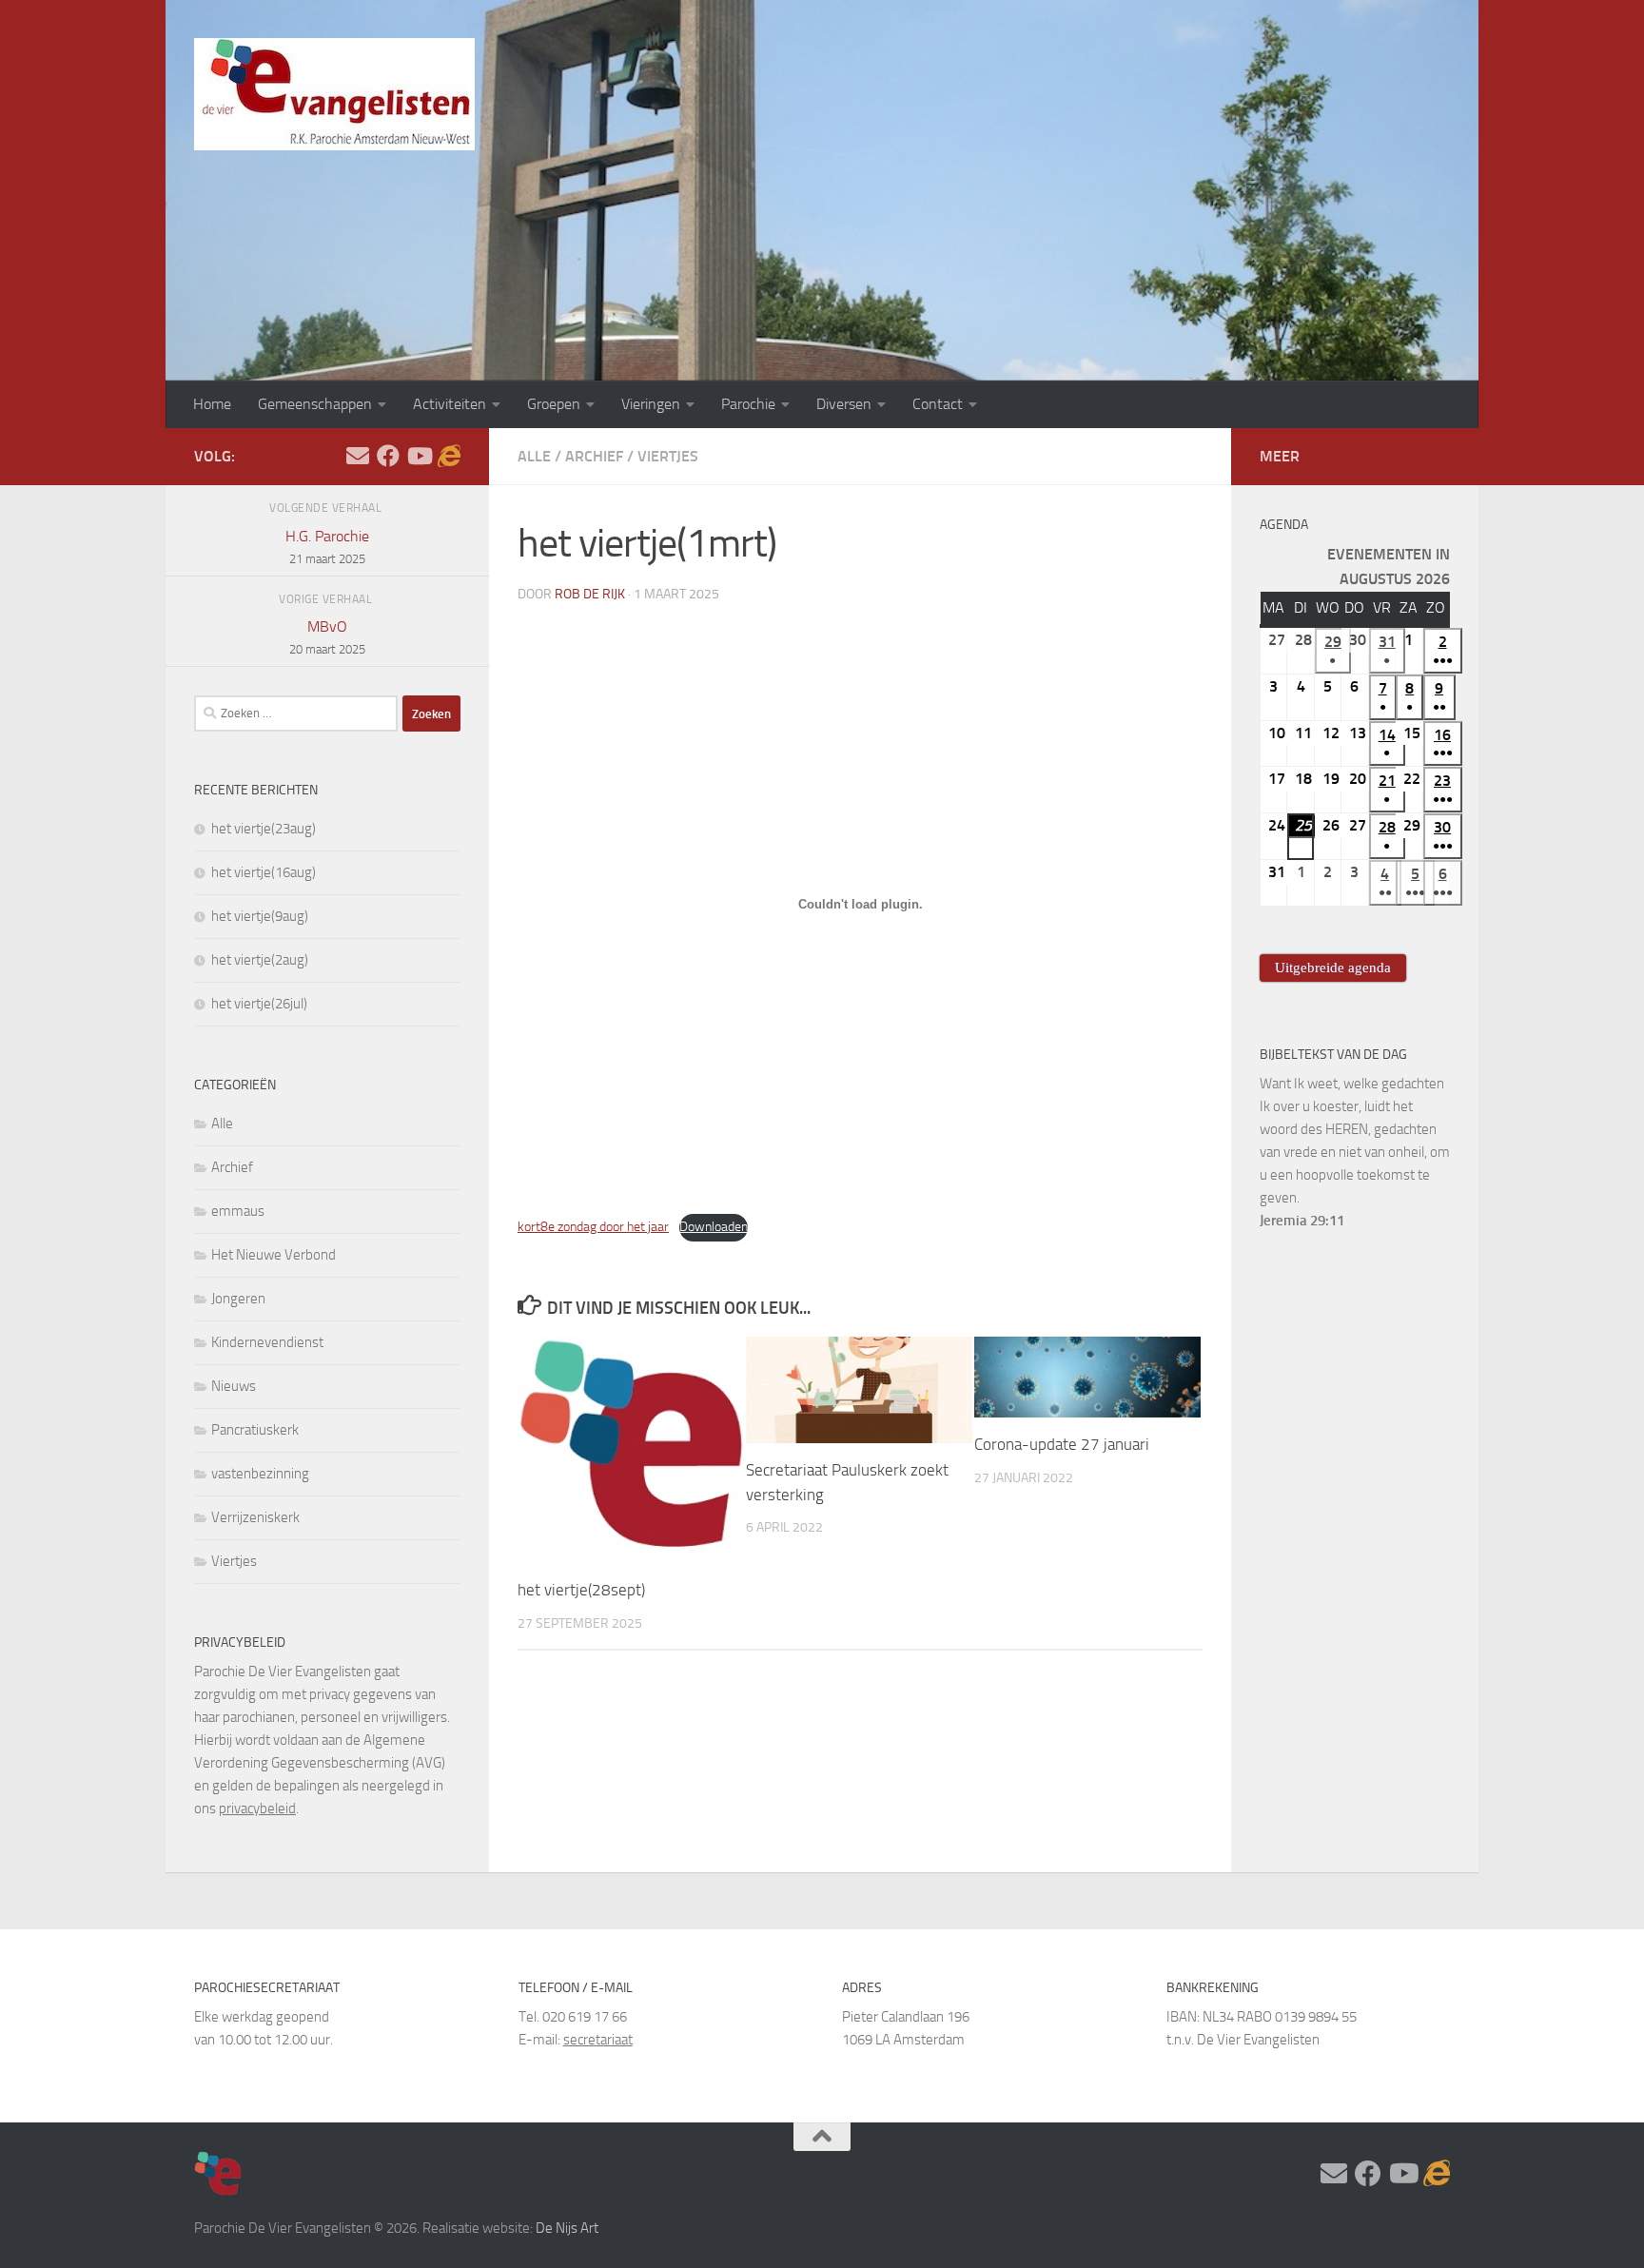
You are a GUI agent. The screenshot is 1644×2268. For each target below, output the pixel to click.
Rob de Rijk (590, 594)
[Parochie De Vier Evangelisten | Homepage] (334, 94)
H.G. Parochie (327, 547)
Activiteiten (450, 404)
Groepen (554, 404)
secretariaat (598, 2040)
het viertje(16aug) (264, 872)
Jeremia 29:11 (1302, 1221)
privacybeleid (257, 1809)
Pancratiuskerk (255, 1430)
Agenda (1284, 525)
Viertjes (668, 456)
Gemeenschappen (315, 404)
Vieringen (651, 404)
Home (212, 404)
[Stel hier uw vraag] (358, 456)
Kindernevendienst (267, 1342)
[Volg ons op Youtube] (419, 456)
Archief (594, 456)
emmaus (238, 1211)
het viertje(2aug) (260, 960)
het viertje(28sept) (581, 1591)
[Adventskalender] (449, 456)
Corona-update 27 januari (1062, 1444)
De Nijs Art (567, 2228)
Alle (534, 456)
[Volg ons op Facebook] (388, 456)
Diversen (844, 404)
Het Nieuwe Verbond (274, 1255)
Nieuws (234, 1386)
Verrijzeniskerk (255, 1517)
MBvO (327, 637)
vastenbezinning (260, 1474)
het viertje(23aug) (264, 829)
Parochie (748, 404)
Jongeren (238, 1299)
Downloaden (714, 1227)
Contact (938, 404)
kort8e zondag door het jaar (593, 1227)
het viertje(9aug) (260, 916)
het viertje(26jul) (259, 1004)
